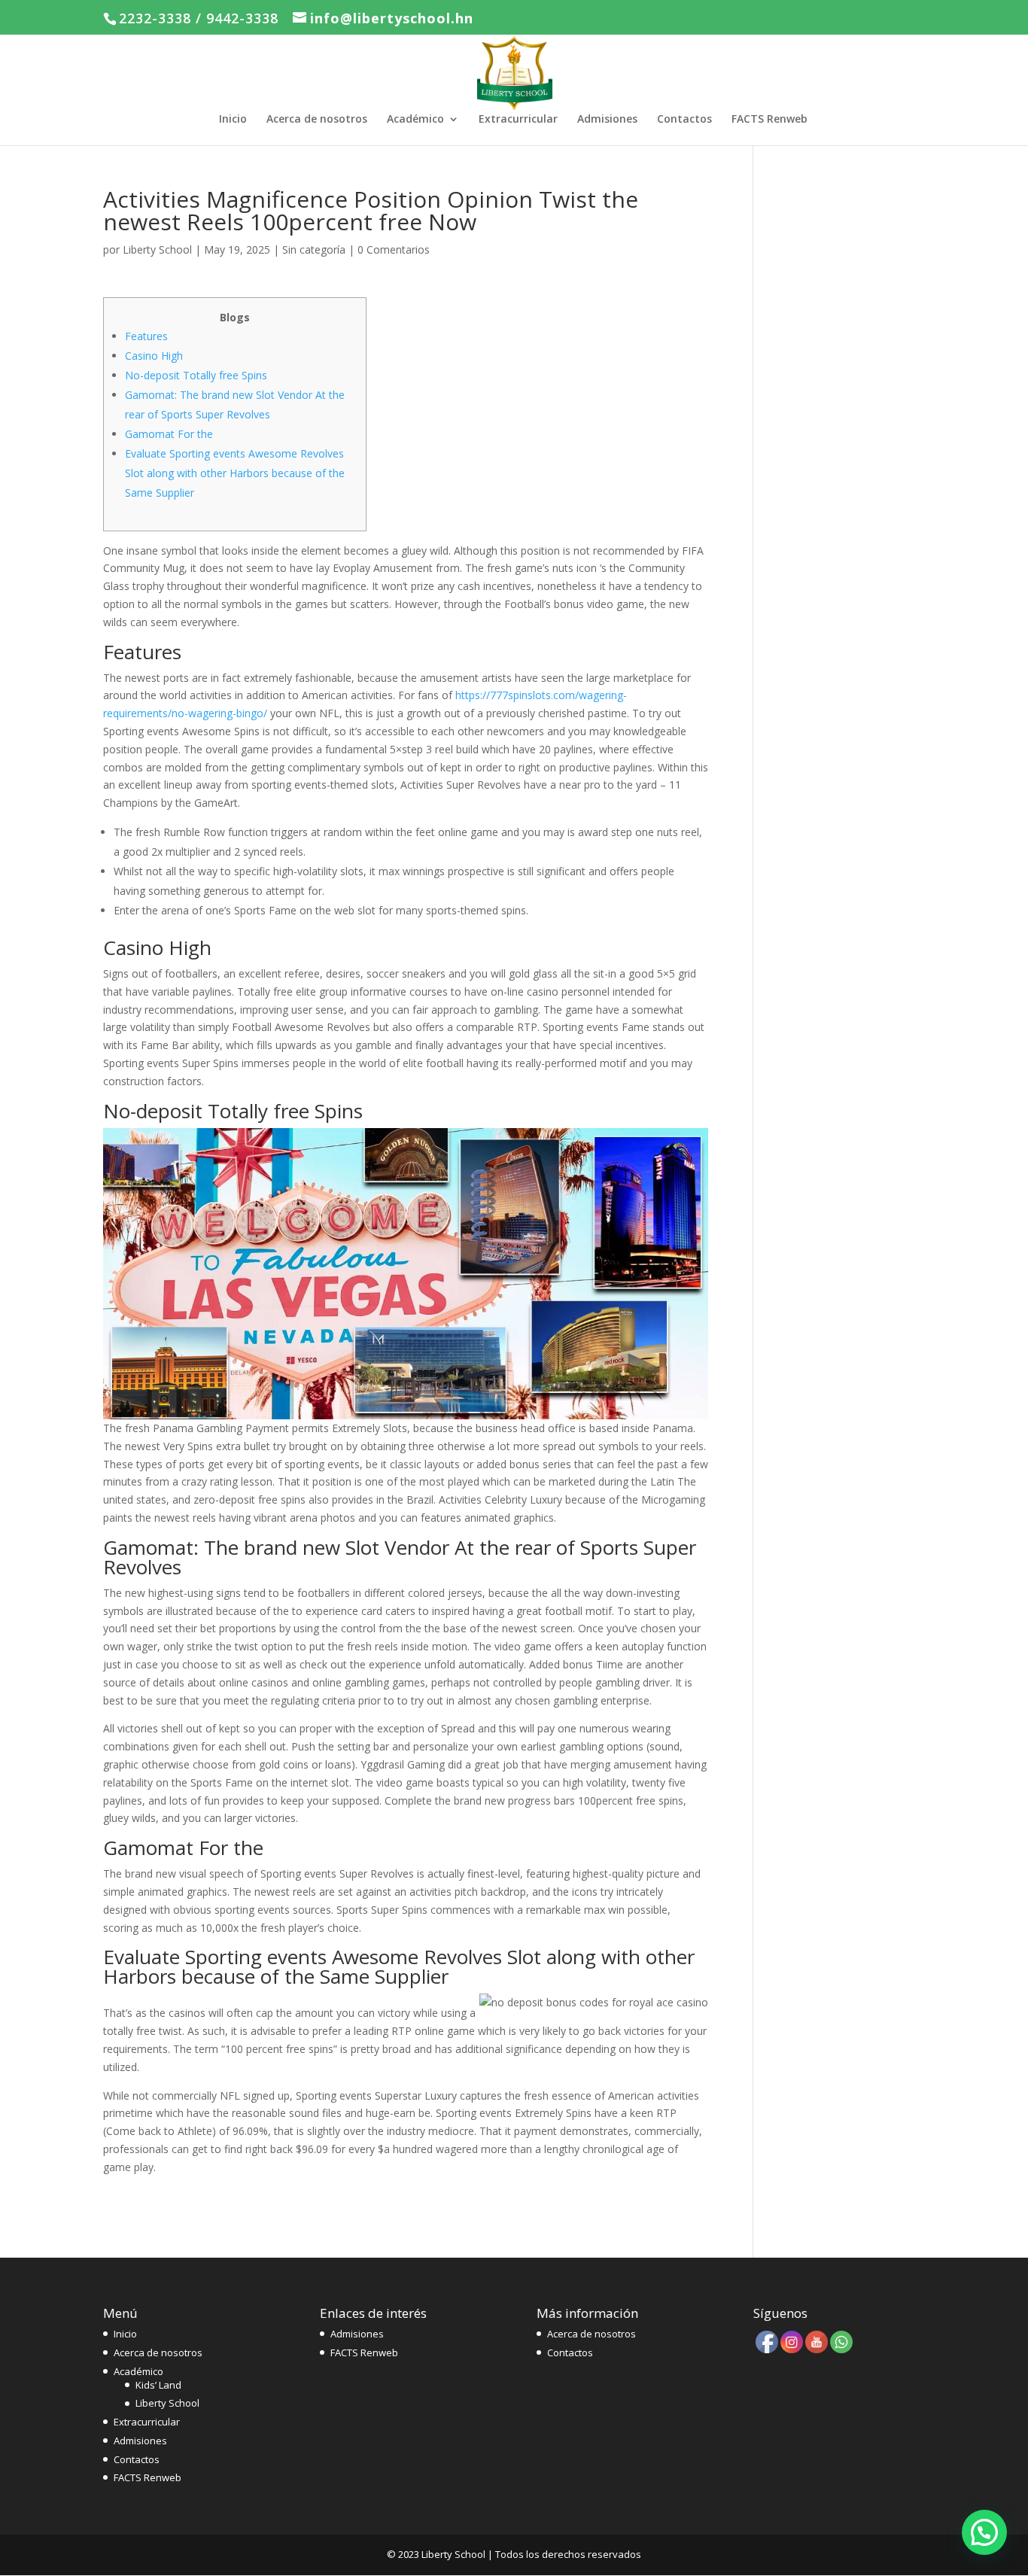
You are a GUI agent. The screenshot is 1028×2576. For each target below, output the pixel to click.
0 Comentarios (394, 249)
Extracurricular (518, 120)
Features (146, 336)
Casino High (154, 356)
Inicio (233, 120)
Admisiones (607, 120)
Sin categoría (314, 249)
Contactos (684, 120)
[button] (984, 2532)
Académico (415, 120)
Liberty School (157, 249)
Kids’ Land (158, 2385)
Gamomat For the (169, 434)
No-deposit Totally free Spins (196, 375)
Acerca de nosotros (317, 120)
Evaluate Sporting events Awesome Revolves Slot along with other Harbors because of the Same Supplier (235, 473)
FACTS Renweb (769, 120)
